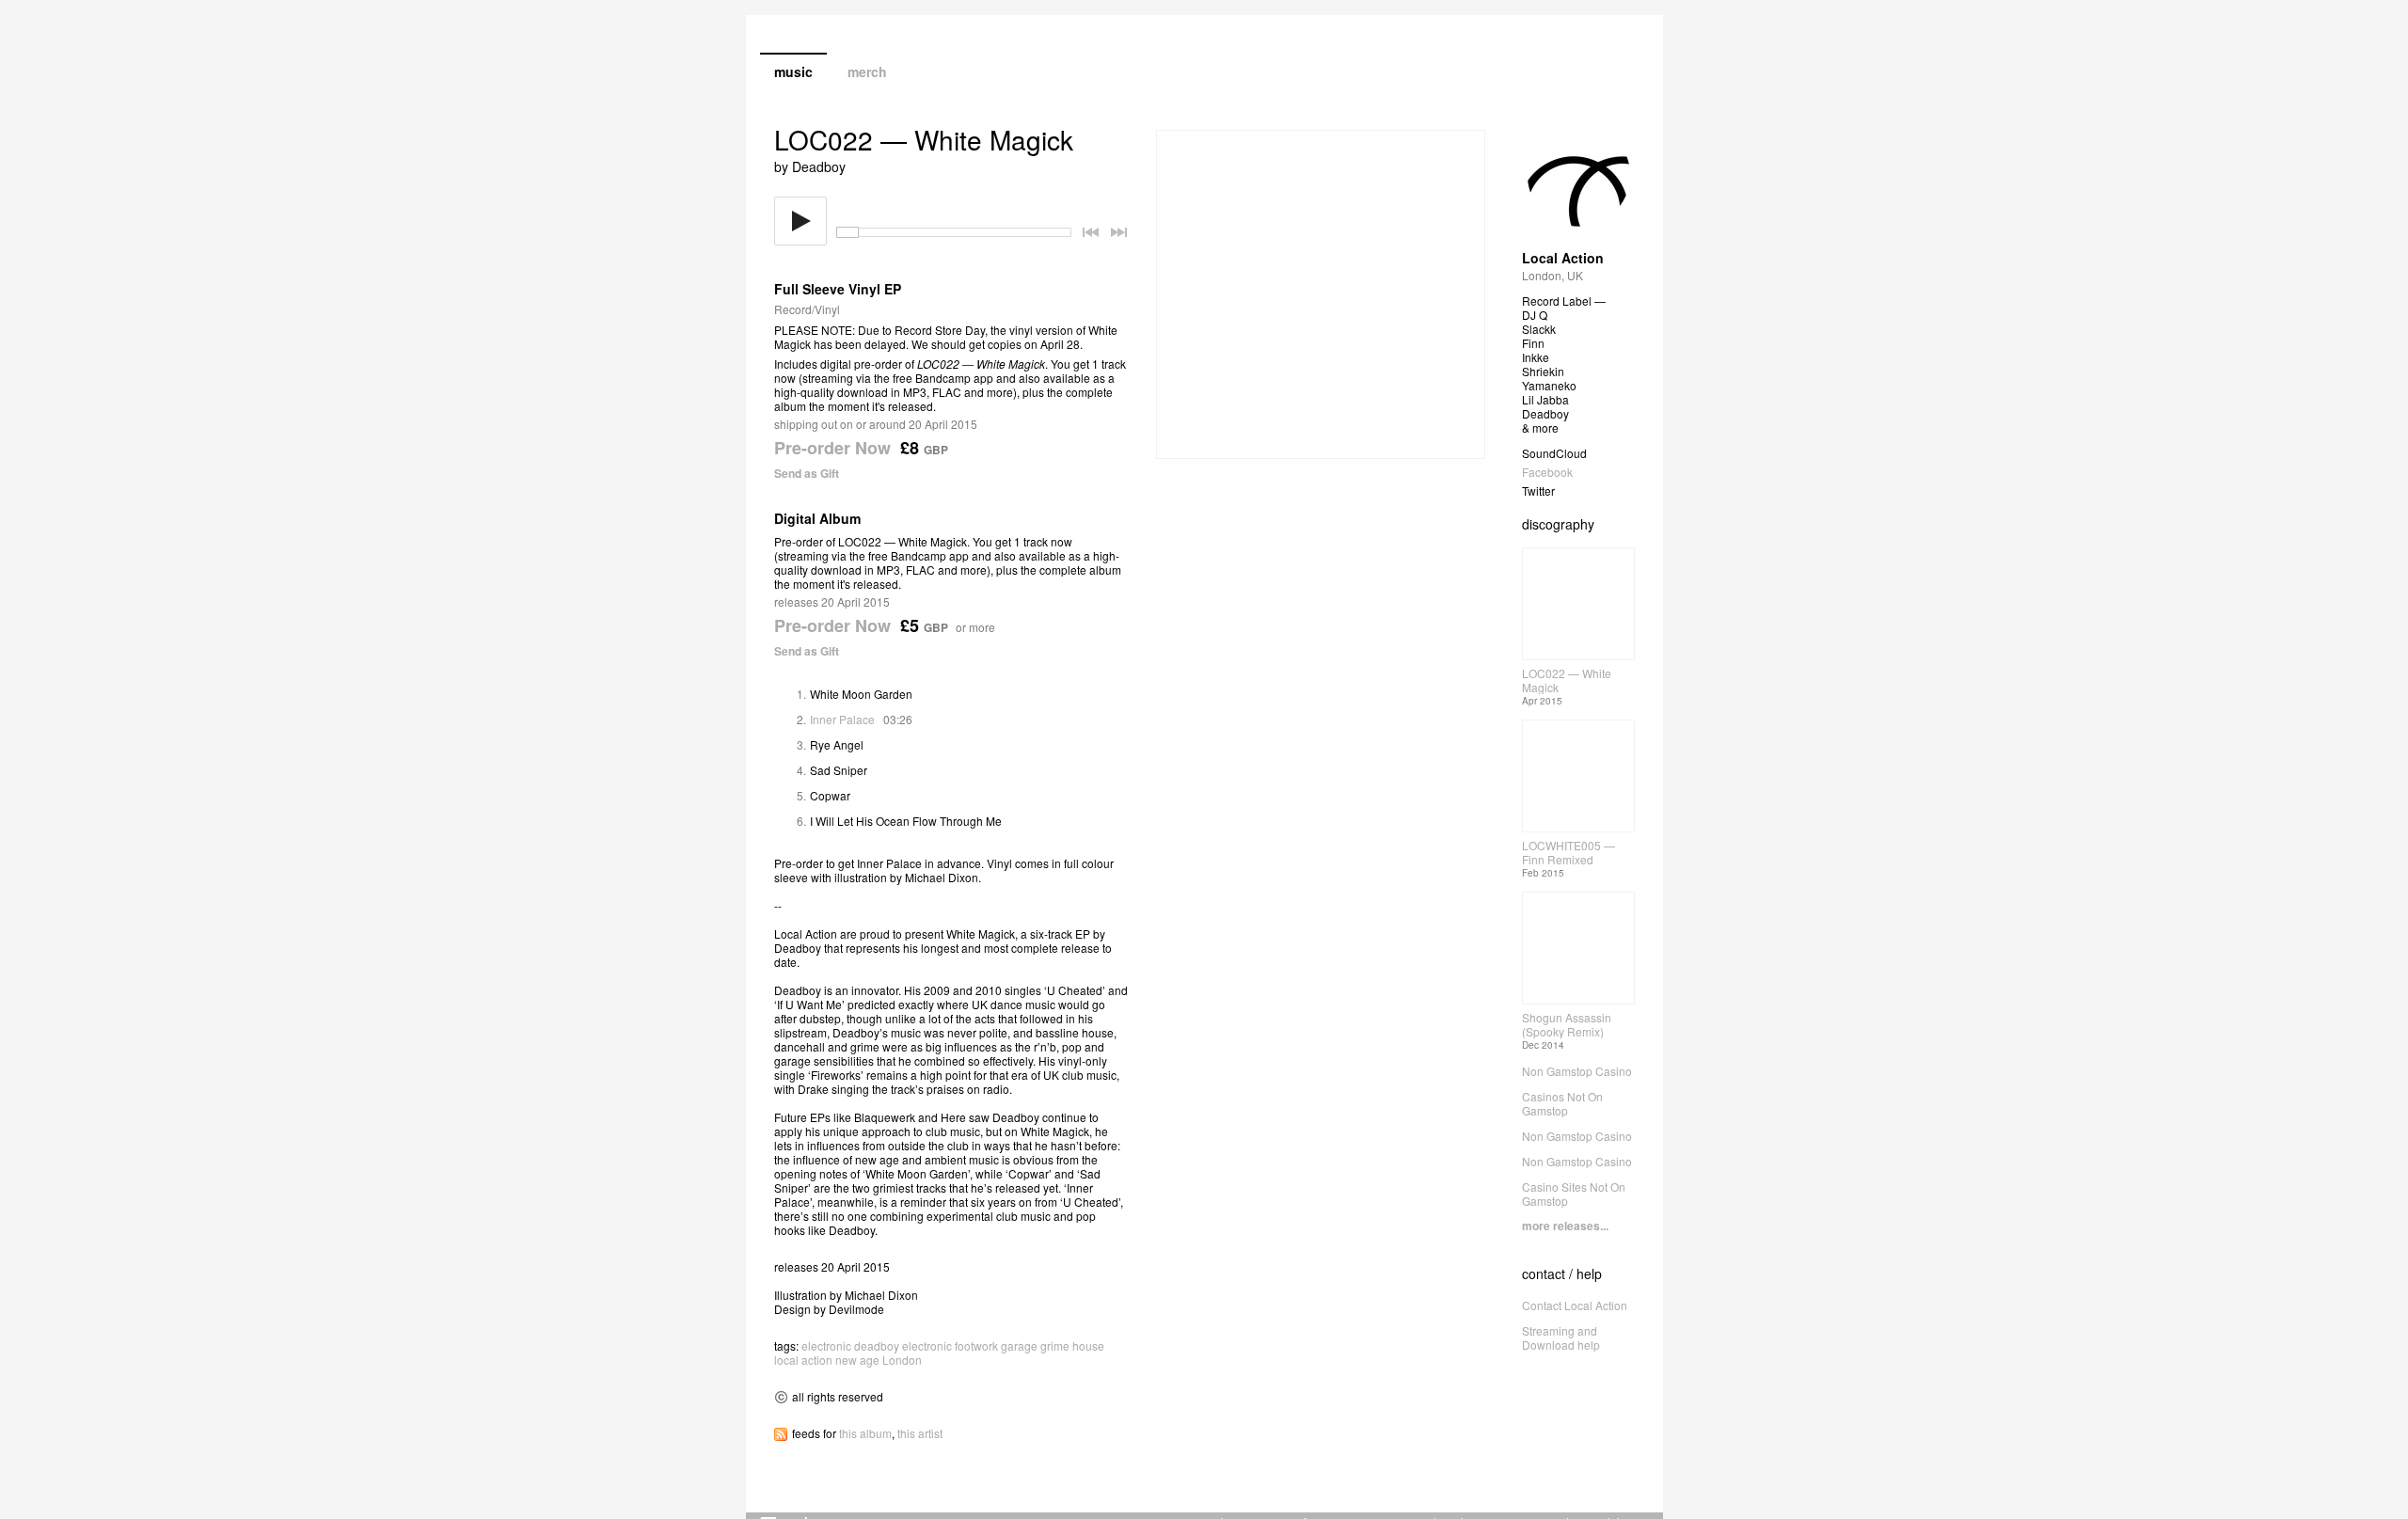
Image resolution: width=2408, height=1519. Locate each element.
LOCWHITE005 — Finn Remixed (1568, 852)
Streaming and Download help (1561, 1337)
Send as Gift (807, 473)
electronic (826, 1345)
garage (1019, 1345)
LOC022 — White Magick (1567, 680)
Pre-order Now (832, 448)
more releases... (1565, 1226)
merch (867, 71)
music (793, 71)
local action (803, 1360)
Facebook (1547, 472)
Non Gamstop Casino (1577, 1071)
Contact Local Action (1575, 1305)
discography (1558, 524)
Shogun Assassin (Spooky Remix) (1567, 1024)
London (902, 1360)
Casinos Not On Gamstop (1562, 1103)
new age (857, 1360)
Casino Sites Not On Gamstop (1574, 1194)
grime (1055, 1345)
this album (865, 1433)
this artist (920, 1433)
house (1088, 1345)
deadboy (877, 1345)
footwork (976, 1345)
